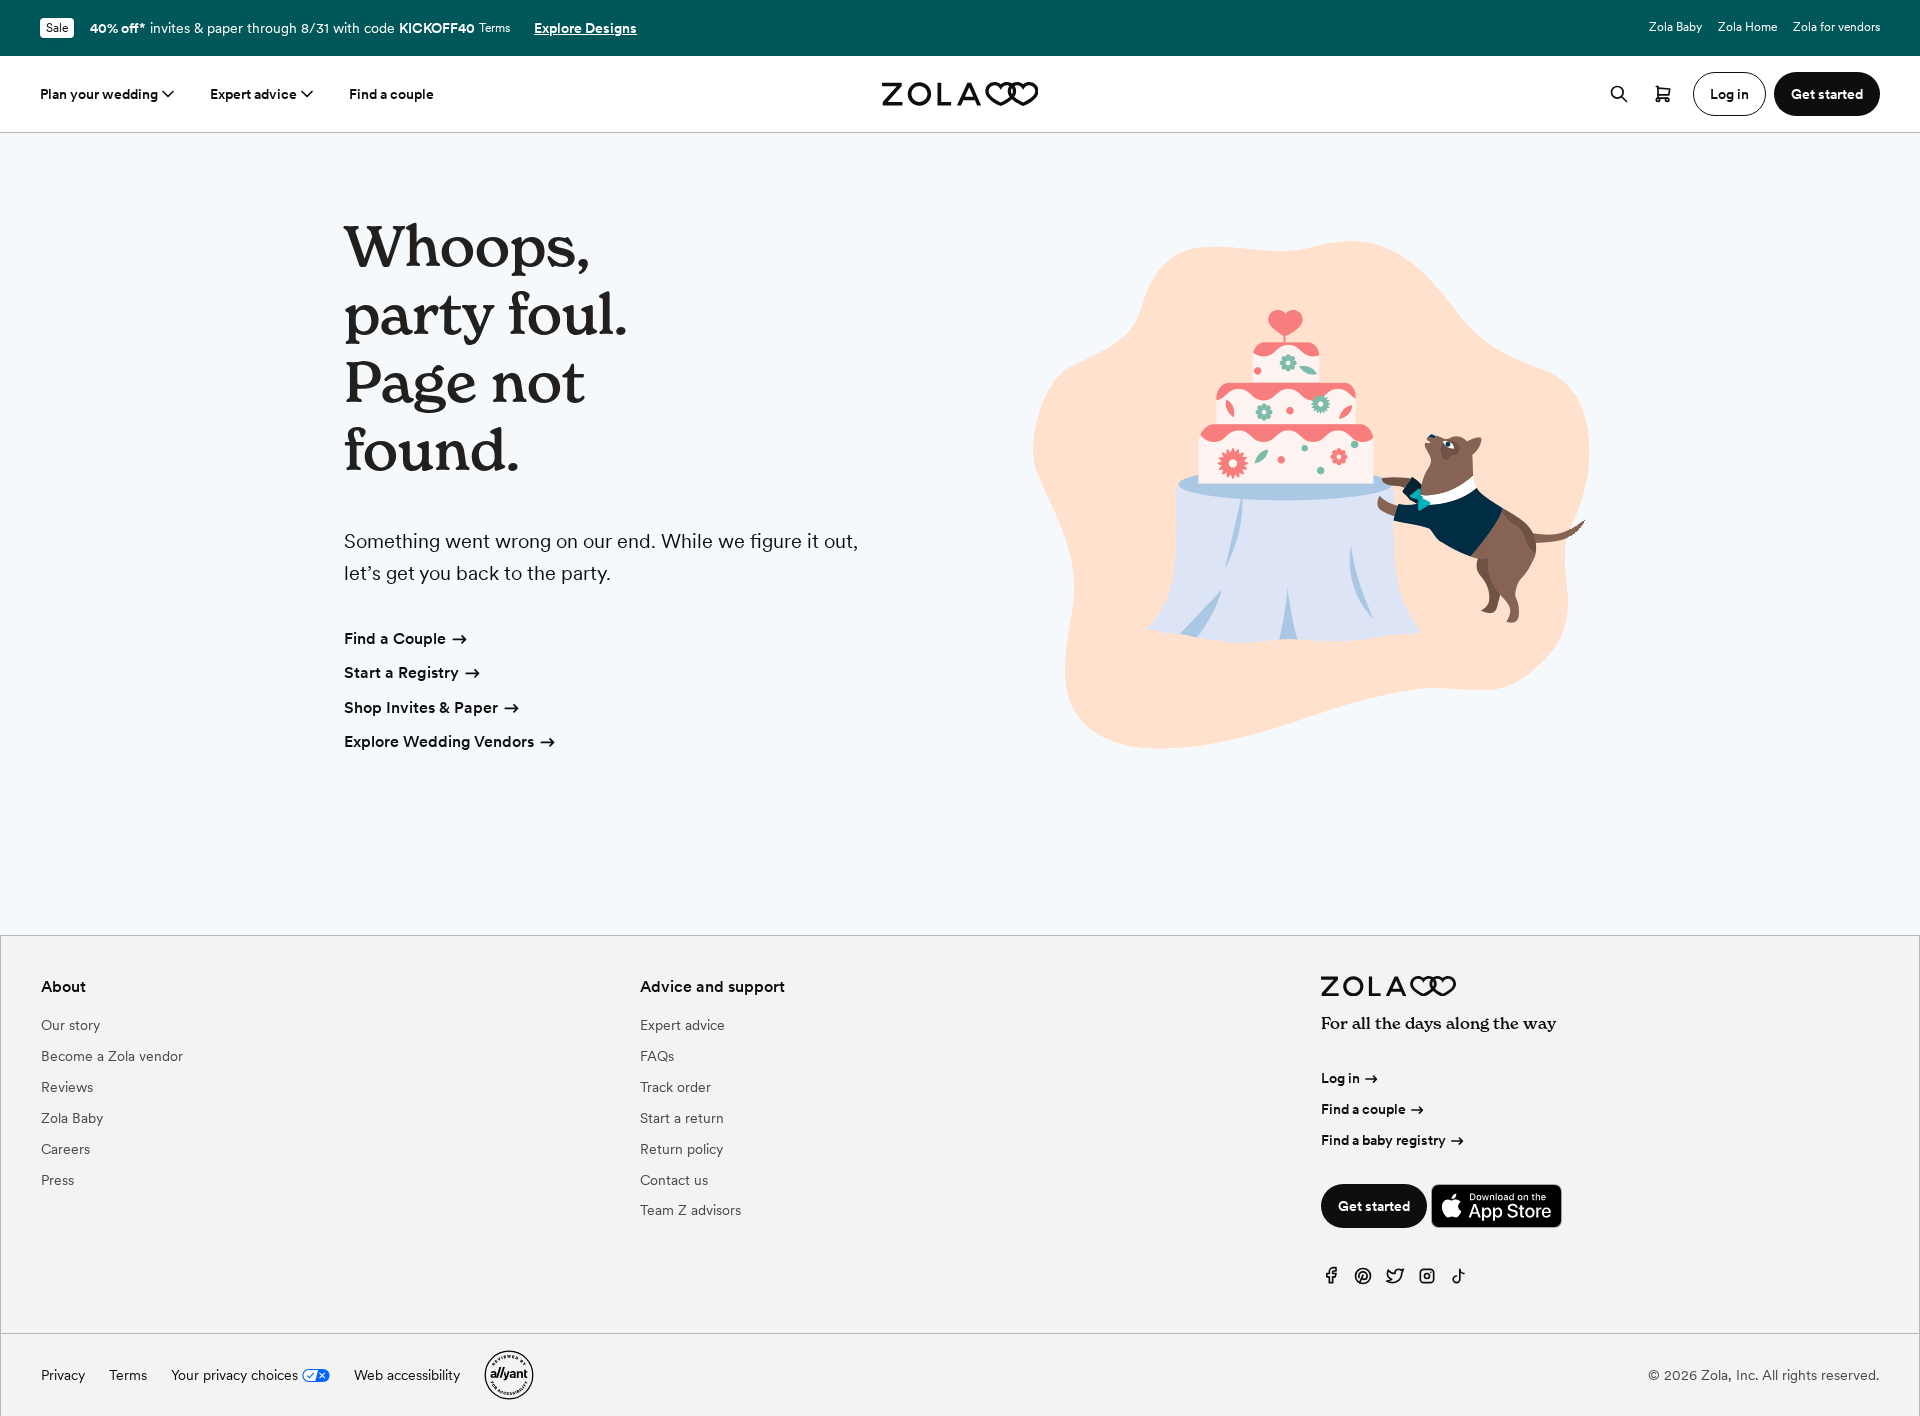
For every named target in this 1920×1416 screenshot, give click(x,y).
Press (57, 1180)
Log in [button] (1729, 94)
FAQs (657, 1056)
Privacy (63, 1375)
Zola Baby (1675, 27)
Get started (1374, 1206)
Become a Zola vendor (112, 1056)
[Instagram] (1427, 1280)
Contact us (674, 1180)
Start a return (682, 1118)
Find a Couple (395, 638)
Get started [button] (1827, 94)
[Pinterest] (1363, 1280)
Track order (675, 1087)
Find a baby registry (1383, 1140)
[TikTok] (1459, 1280)
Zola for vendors (1836, 27)
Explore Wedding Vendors (439, 741)
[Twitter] (1395, 1280)
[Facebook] (1331, 1280)
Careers (65, 1149)
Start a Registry (401, 672)
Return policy (681, 1149)
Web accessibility (407, 1375)
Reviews (67, 1087)
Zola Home (1747, 27)
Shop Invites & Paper (421, 707)
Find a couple (391, 94)
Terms (494, 28)
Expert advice (253, 94)
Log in (1340, 1078)
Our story (70, 1025)
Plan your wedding (99, 94)
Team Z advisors (690, 1210)
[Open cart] (1663, 94)
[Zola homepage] (960, 94)
